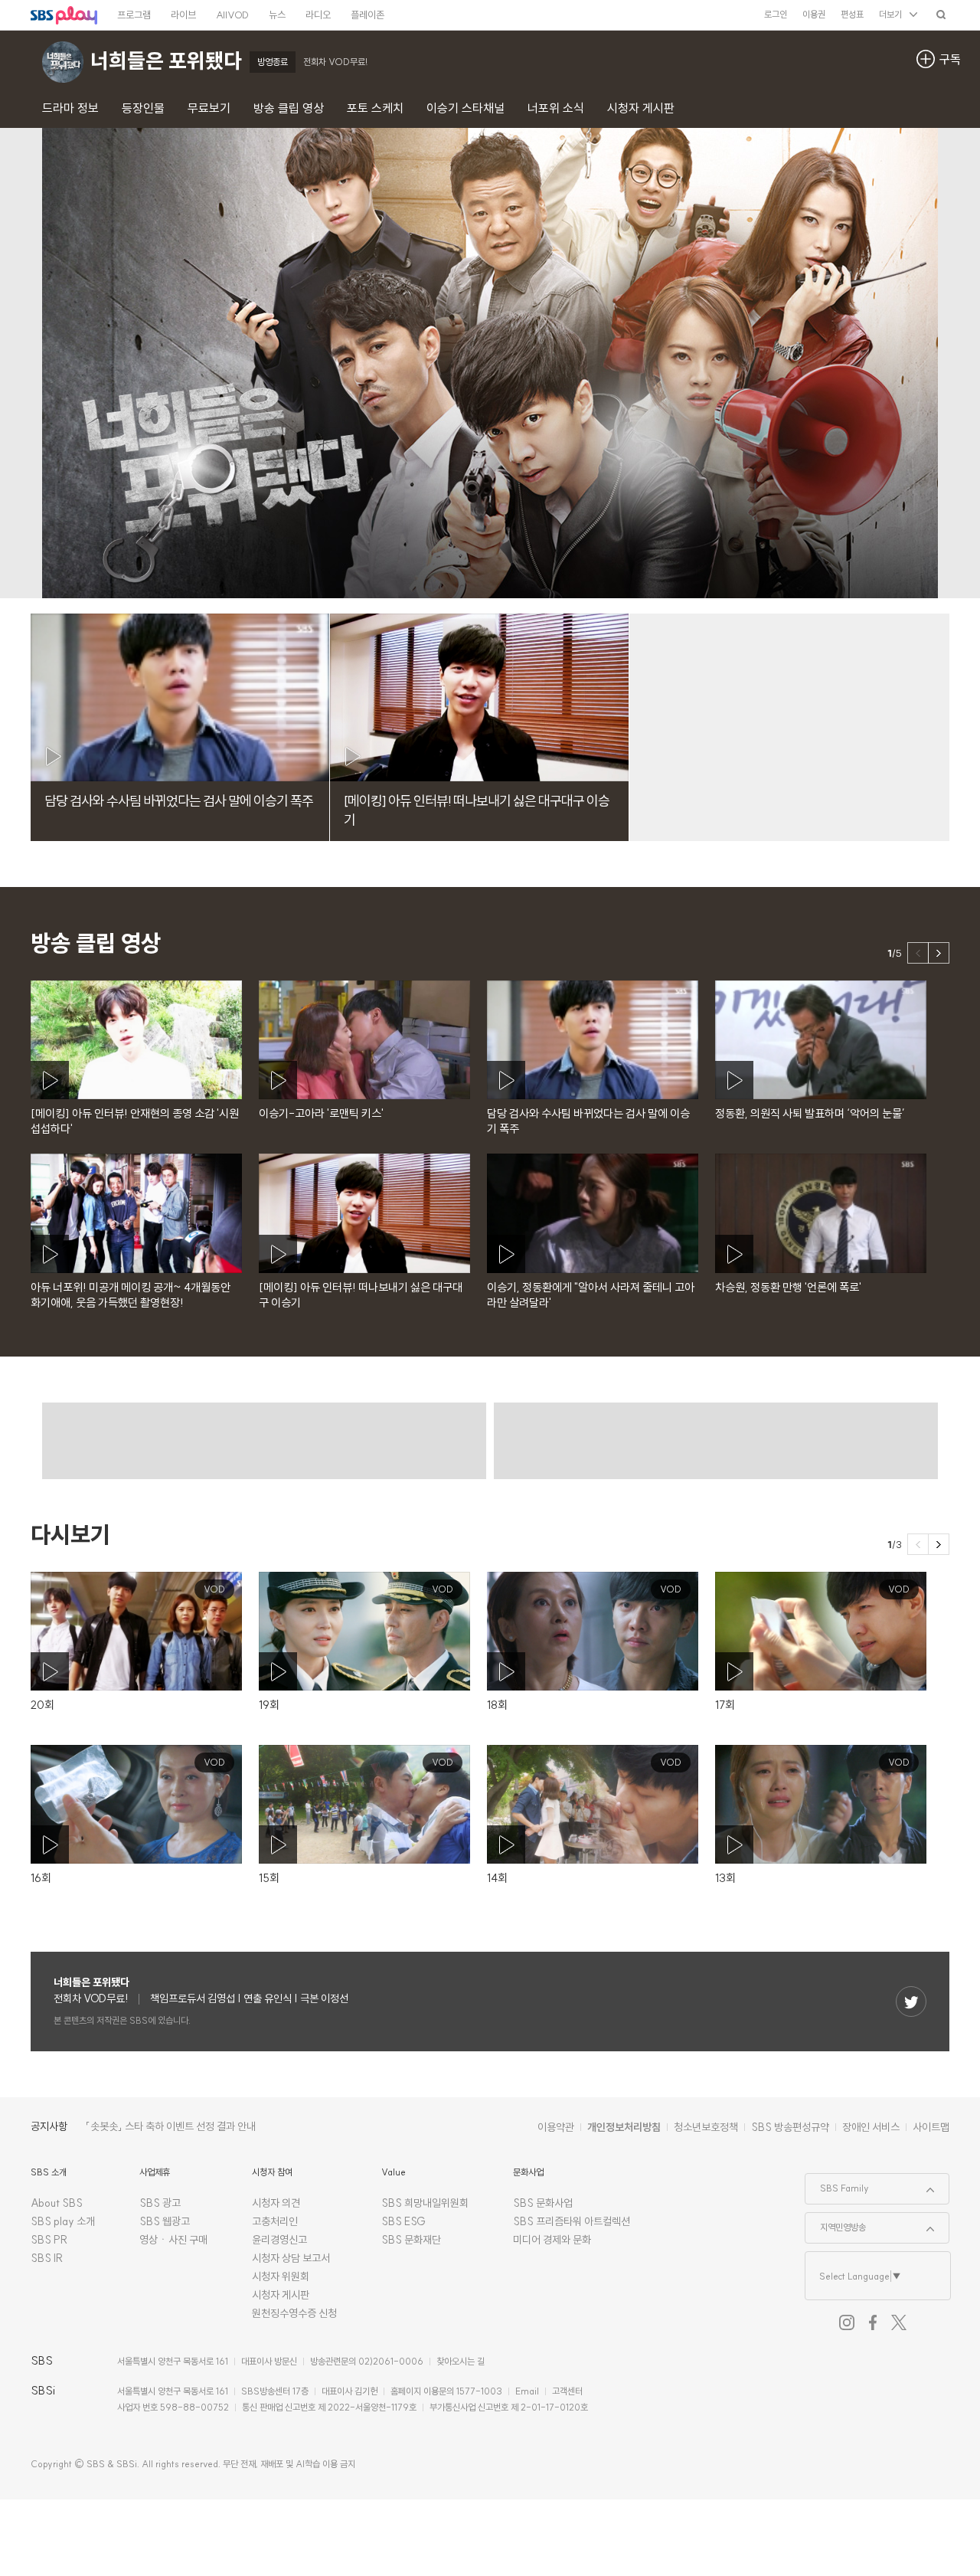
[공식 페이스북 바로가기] (873, 2322)
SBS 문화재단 (411, 2240)
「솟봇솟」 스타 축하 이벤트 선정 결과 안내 (171, 2126)
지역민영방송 (836, 2223)
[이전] (918, 953)
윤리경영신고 (279, 2240)
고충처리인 (275, 2221)
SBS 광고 (160, 2203)
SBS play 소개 (63, 2221)
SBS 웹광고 (165, 2221)
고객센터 (567, 2391)
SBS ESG (403, 2221)
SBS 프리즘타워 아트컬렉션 (572, 2221)
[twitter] (911, 2002)
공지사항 (49, 2126)
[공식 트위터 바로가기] (899, 2322)
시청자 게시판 (281, 2295)
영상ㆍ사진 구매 (173, 2240)
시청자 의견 (276, 2203)
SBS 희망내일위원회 (425, 2203)
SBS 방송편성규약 (790, 2127)
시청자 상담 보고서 (291, 2258)
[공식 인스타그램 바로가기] (847, 2322)
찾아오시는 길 (461, 2361)
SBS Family (837, 2184)
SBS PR (49, 2240)
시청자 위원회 (281, 2277)
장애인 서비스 (871, 2127)
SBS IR (47, 2258)
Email (527, 2391)
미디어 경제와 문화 (552, 2240)
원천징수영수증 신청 (294, 2313)
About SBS (57, 2203)
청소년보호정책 (706, 2127)
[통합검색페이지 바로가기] (941, 14)
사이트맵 (931, 2127)
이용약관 (556, 2127)
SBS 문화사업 (543, 2203)
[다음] (939, 953)
